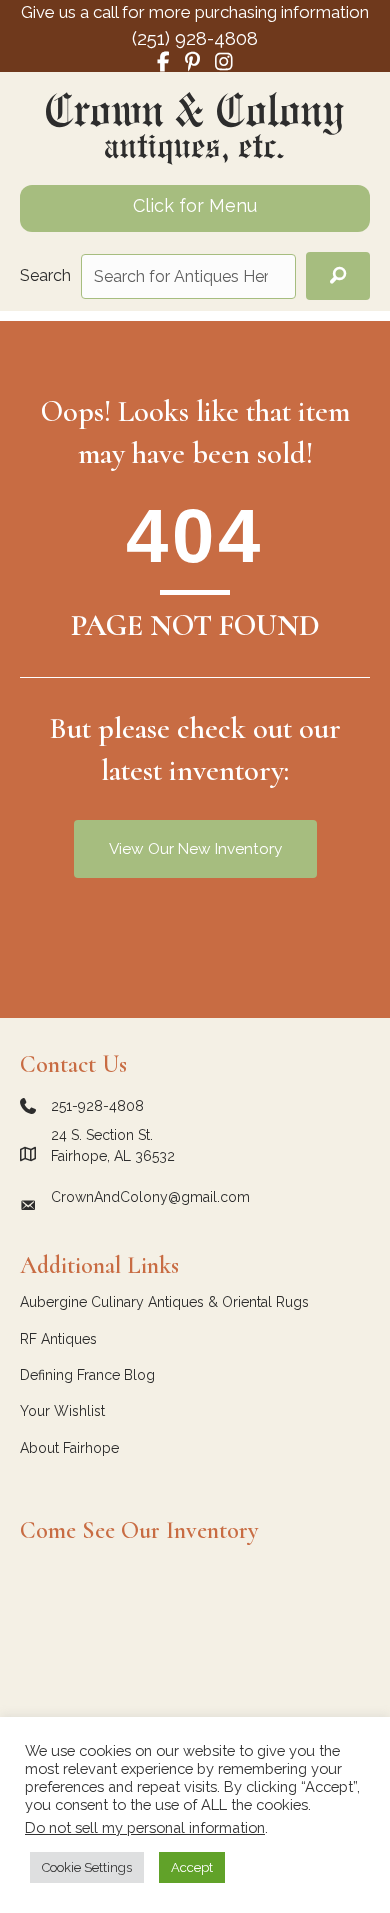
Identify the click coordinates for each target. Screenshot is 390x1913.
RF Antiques (58, 1339)
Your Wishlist (62, 1411)
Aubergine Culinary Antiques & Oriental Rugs (164, 1302)
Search (45, 275)
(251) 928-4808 (195, 38)
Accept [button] (192, 1867)
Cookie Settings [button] (87, 1867)
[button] (338, 276)
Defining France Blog (87, 1375)
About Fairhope (69, 1448)
